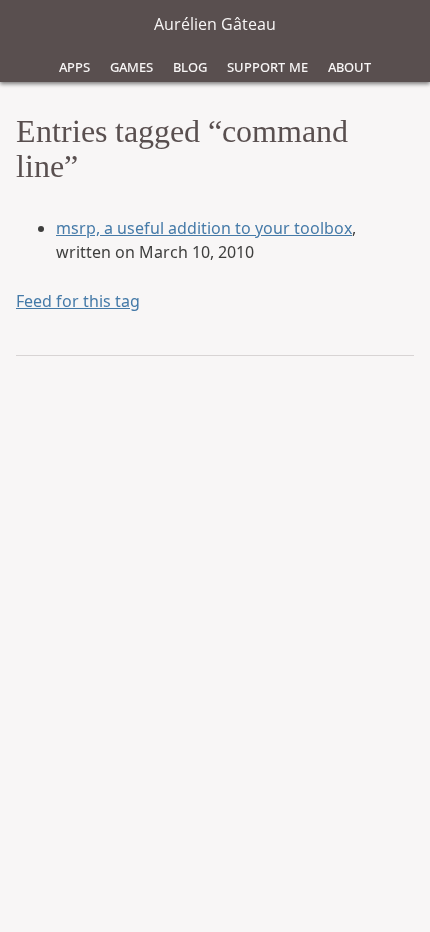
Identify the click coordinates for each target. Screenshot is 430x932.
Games (131, 66)
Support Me (267, 66)
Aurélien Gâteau (215, 24)
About (349, 66)
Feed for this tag (78, 301)
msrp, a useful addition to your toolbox (204, 228)
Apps (74, 66)
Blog (190, 66)
